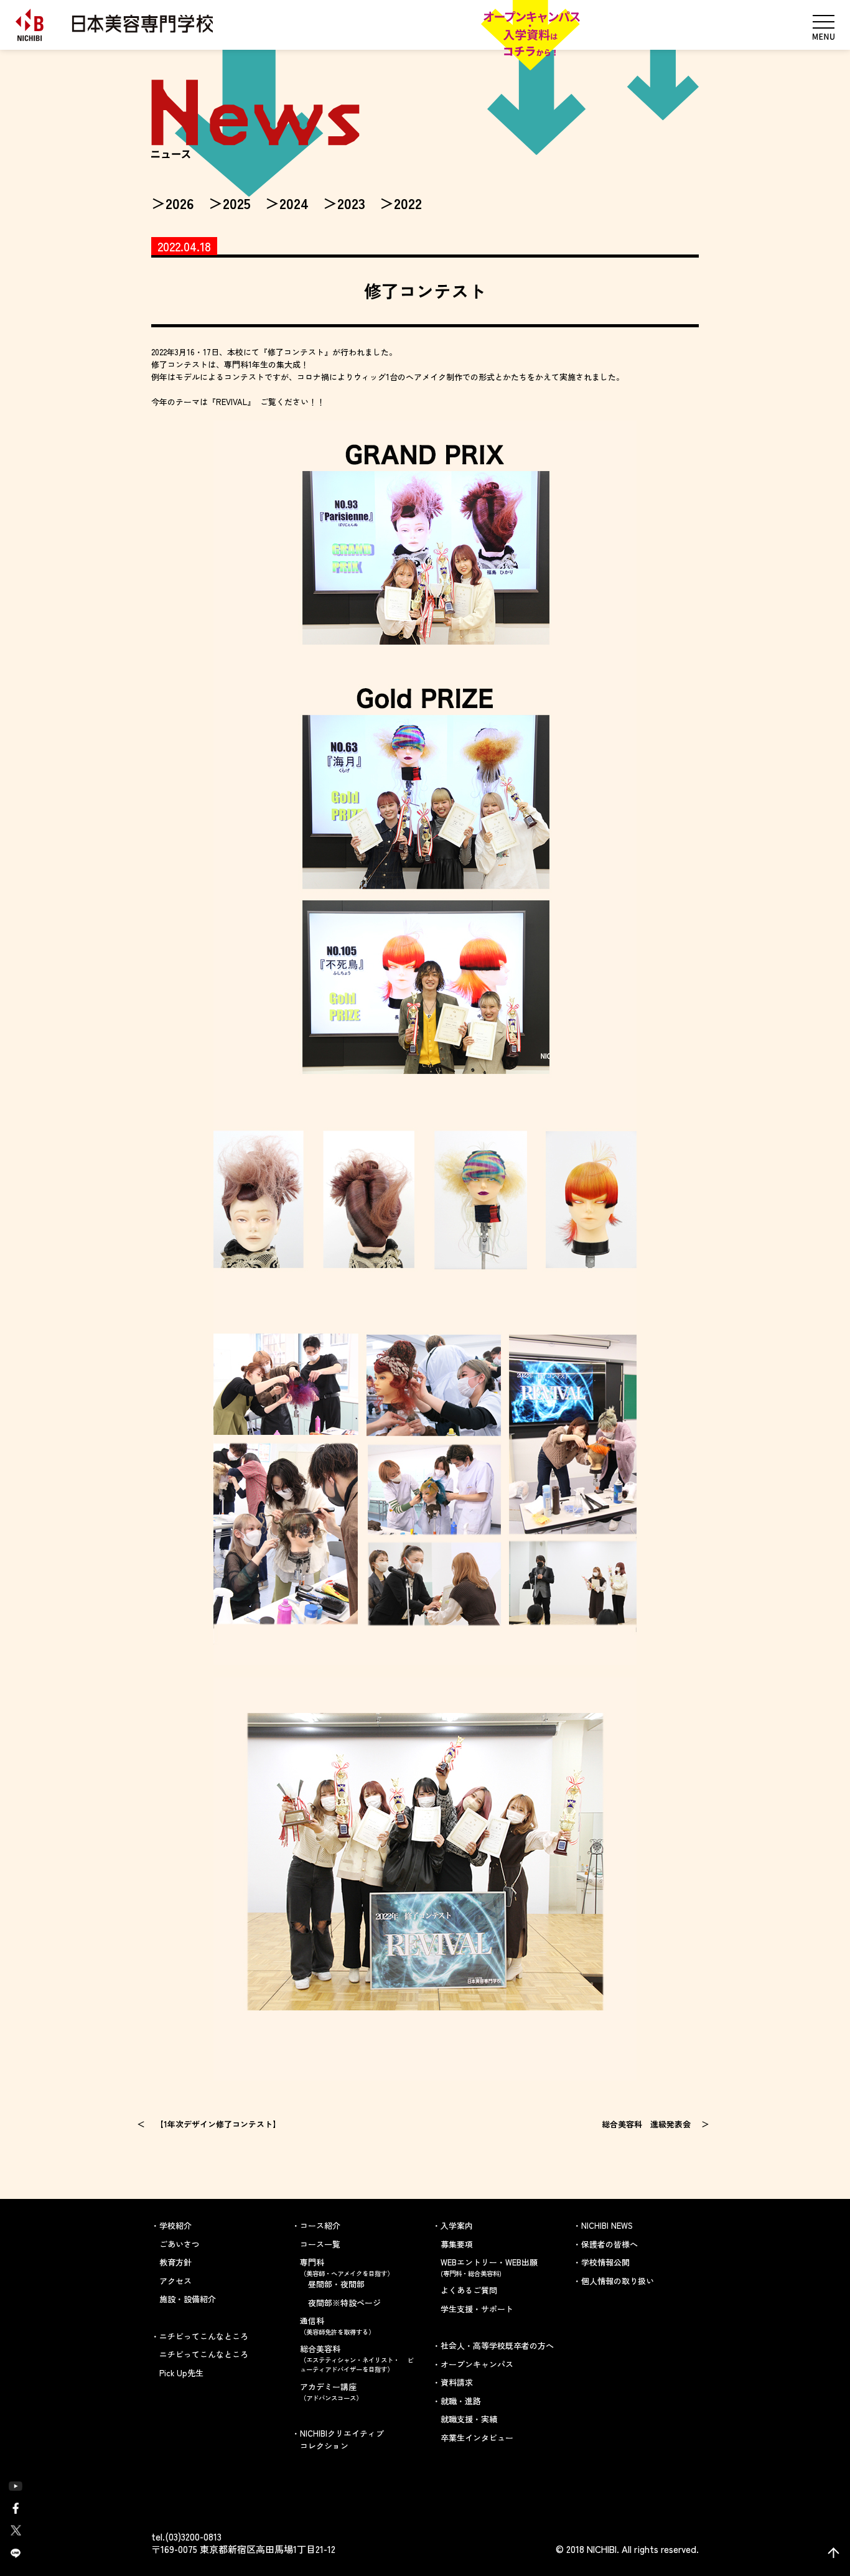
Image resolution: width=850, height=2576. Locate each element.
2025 (237, 203)
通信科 (337, 2326)
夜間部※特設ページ (344, 2303)
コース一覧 (320, 2244)
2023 (351, 203)
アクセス (175, 2281)
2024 (294, 203)
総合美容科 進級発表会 (646, 2124)
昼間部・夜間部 (336, 2284)
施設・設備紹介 (188, 2299)
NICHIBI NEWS (607, 2225)
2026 (180, 203)
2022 (408, 203)
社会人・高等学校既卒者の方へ (497, 2345)
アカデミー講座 (331, 2392)
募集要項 (457, 2244)
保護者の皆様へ (609, 2244)
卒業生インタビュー (477, 2438)
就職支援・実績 (469, 2419)
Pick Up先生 (181, 2373)
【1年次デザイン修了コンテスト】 (218, 2124)
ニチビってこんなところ (204, 2354)
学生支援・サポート (477, 2309)
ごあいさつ (180, 2244)
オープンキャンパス (477, 2364)
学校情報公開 (605, 2262)
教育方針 (175, 2262)
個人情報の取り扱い (618, 2281)
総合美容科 (357, 2358)
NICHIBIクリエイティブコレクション (342, 2439)
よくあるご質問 (469, 2290)
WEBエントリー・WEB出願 (489, 2267)
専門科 (347, 2267)
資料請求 (457, 2382)
